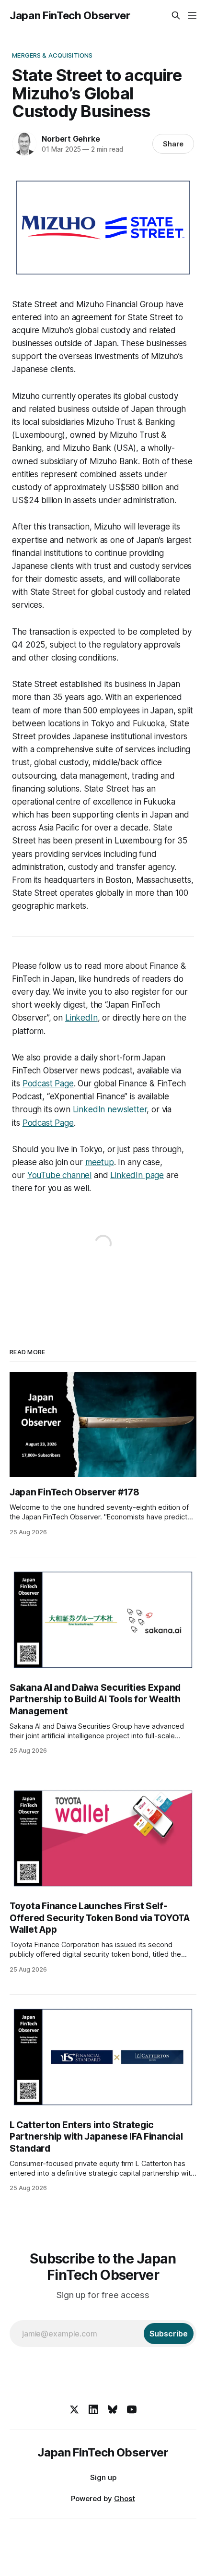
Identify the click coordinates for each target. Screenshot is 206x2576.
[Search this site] (176, 15)
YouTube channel (59, 1175)
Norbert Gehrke (71, 139)
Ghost (125, 2498)
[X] (74, 2409)
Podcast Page (48, 1083)
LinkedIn (81, 1018)
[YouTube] (132, 2409)
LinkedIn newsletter (110, 1109)
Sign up (103, 2477)
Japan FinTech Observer (70, 15)
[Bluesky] (113, 2409)
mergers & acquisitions (52, 55)
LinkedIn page (137, 1175)
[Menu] (192, 15)
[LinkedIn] (93, 2409)
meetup (100, 1162)
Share (173, 144)
